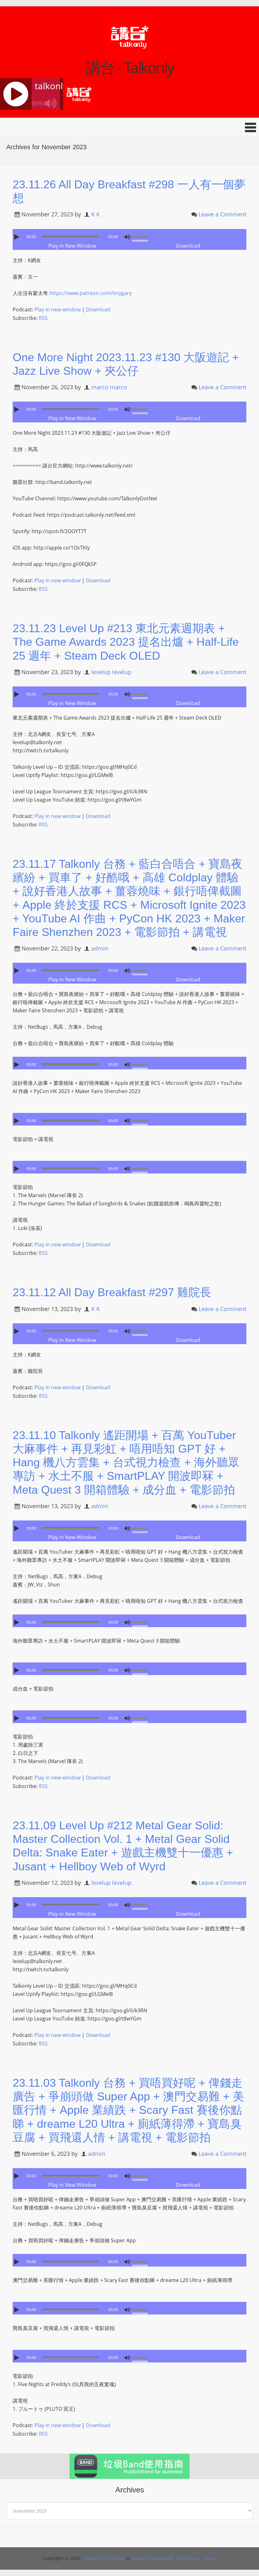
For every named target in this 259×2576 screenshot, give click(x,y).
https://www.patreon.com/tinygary (90, 293)
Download (188, 246)
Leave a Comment (223, 214)
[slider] (142, 236)
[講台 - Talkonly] (129, 56)
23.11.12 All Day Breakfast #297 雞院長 (112, 1292)
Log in (210, 2558)
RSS (43, 318)
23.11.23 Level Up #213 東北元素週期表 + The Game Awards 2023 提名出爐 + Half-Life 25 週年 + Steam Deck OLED (126, 642)
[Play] (17, 237)
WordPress (189, 2558)
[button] (129, 127)
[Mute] (127, 237)
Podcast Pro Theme (104, 2558)
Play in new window (57, 309)
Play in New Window (72, 246)
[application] (129, 235)
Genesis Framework (153, 2558)
